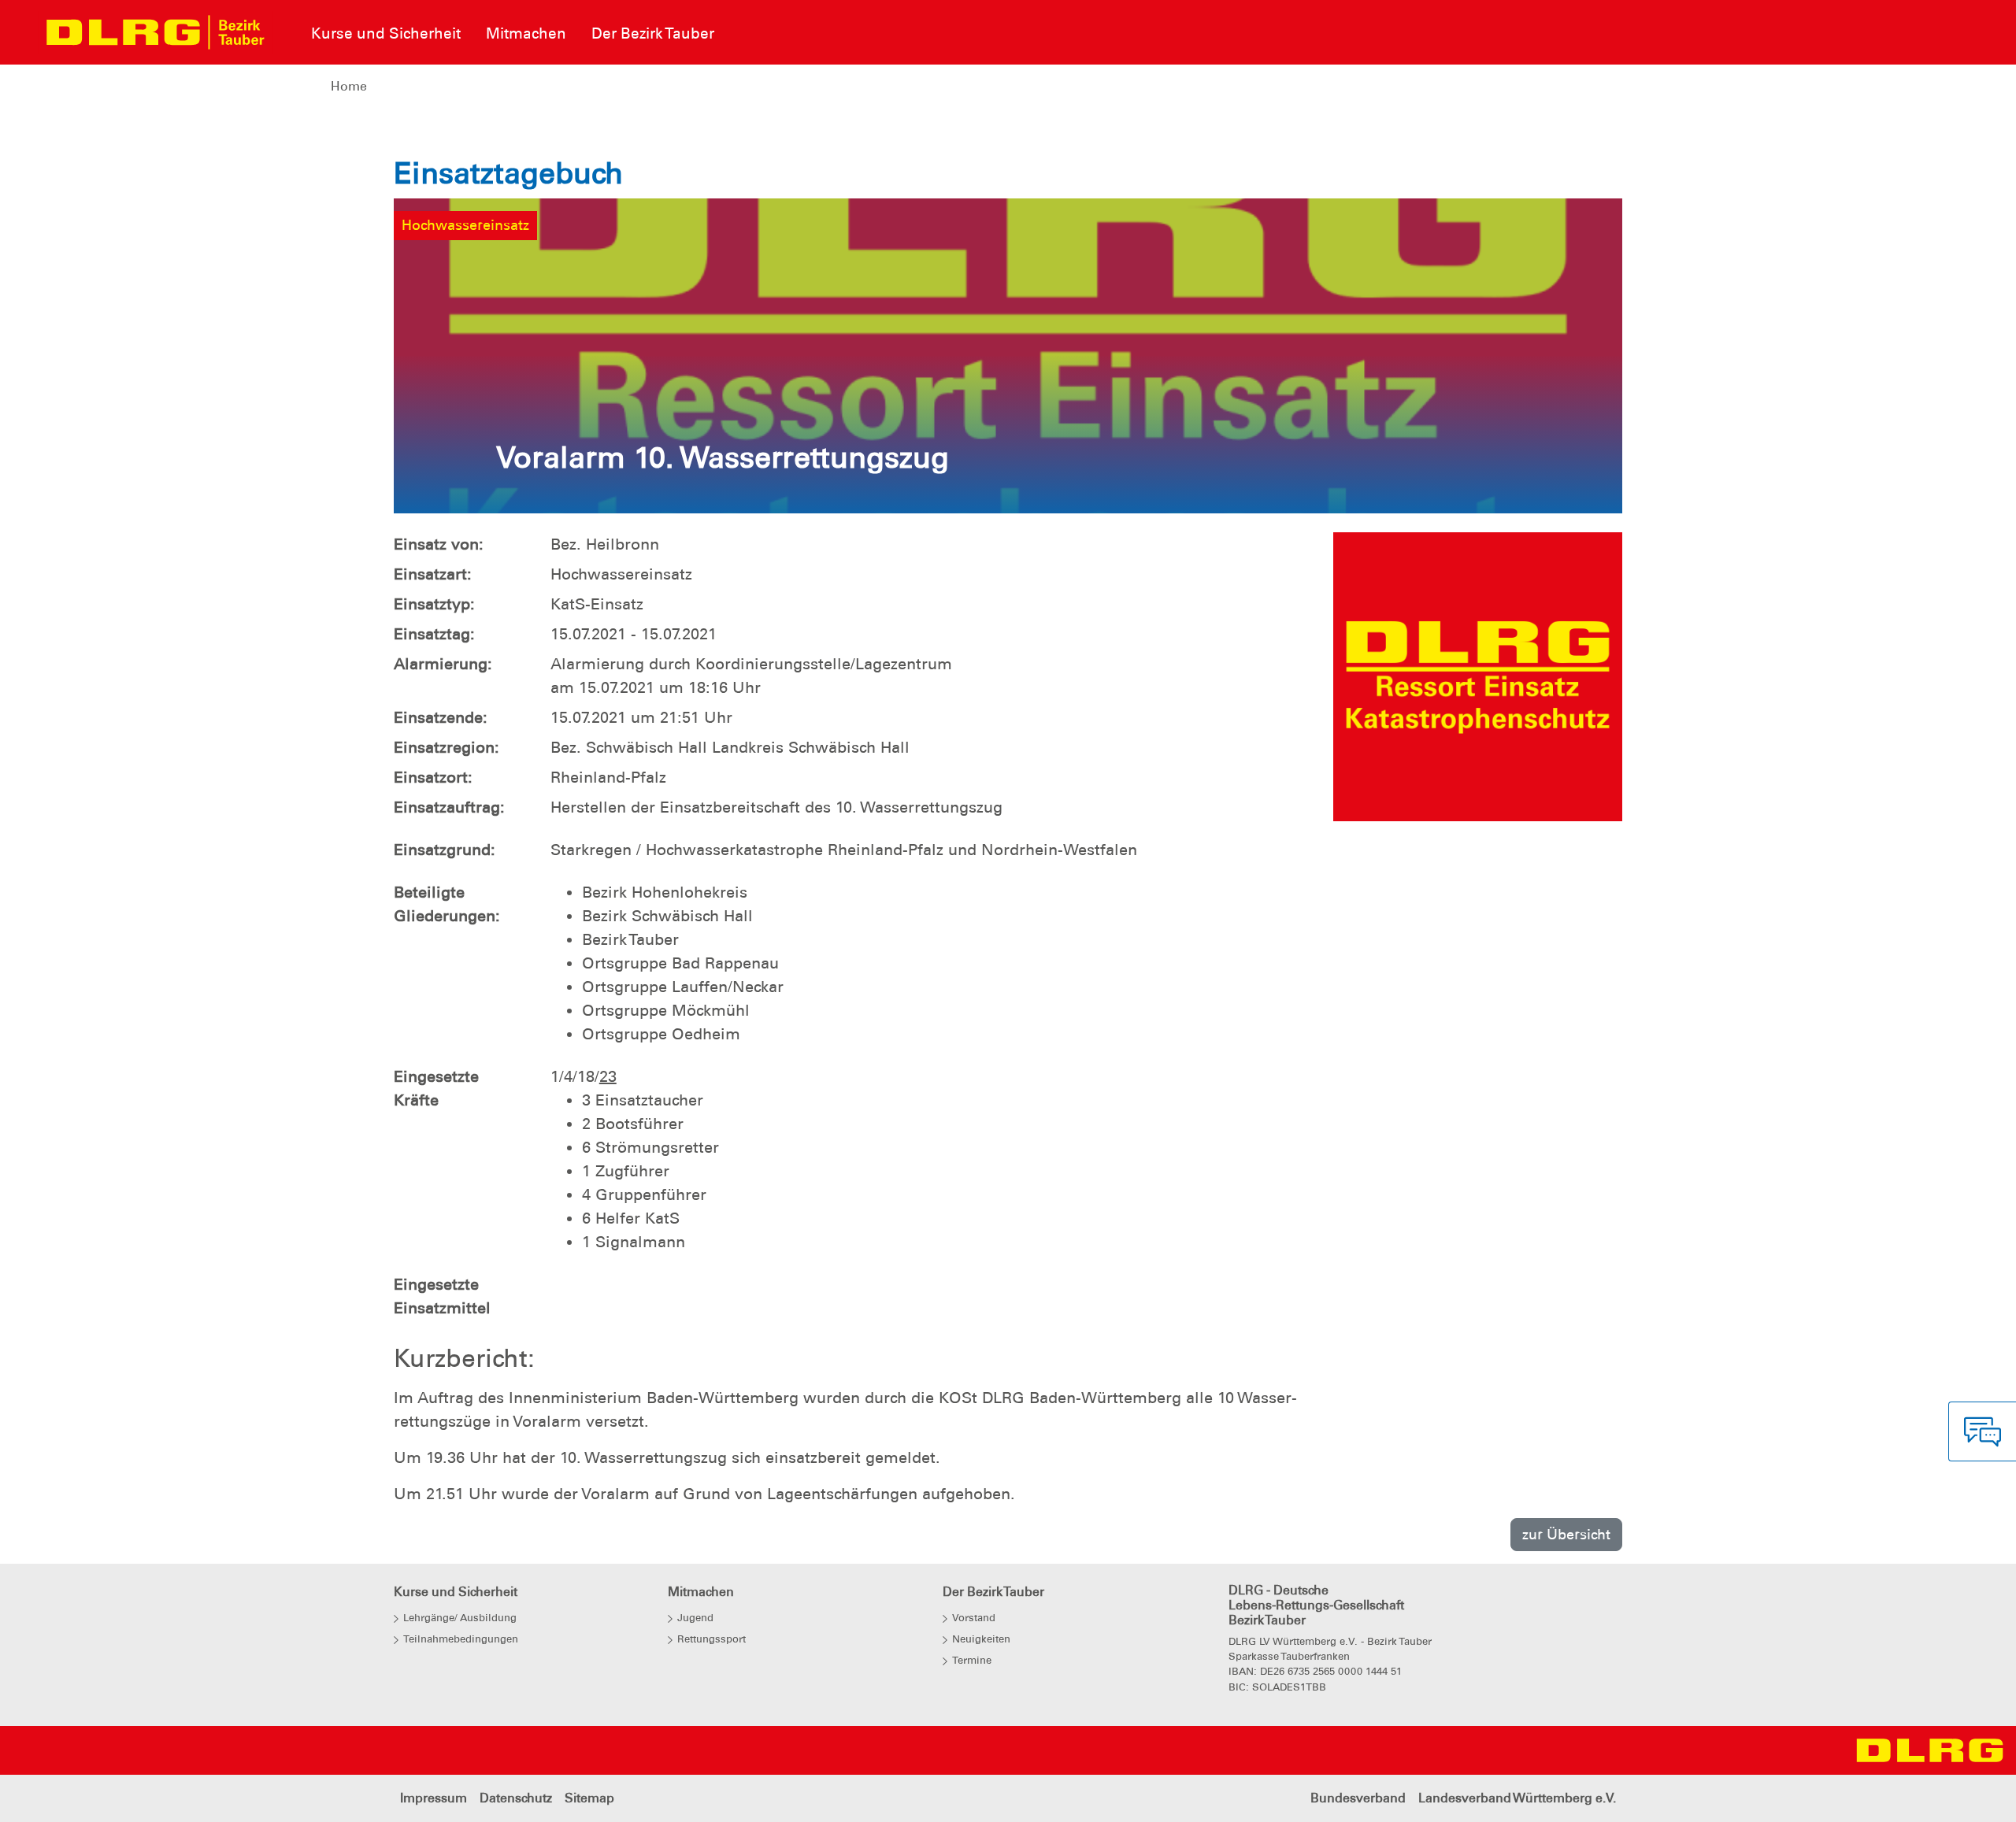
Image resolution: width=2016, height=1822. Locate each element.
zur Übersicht (1566, 1534)
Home (349, 86)
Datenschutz (516, 1798)
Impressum (434, 1798)
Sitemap (589, 1798)
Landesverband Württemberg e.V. (1517, 1798)
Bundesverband (1358, 1798)
